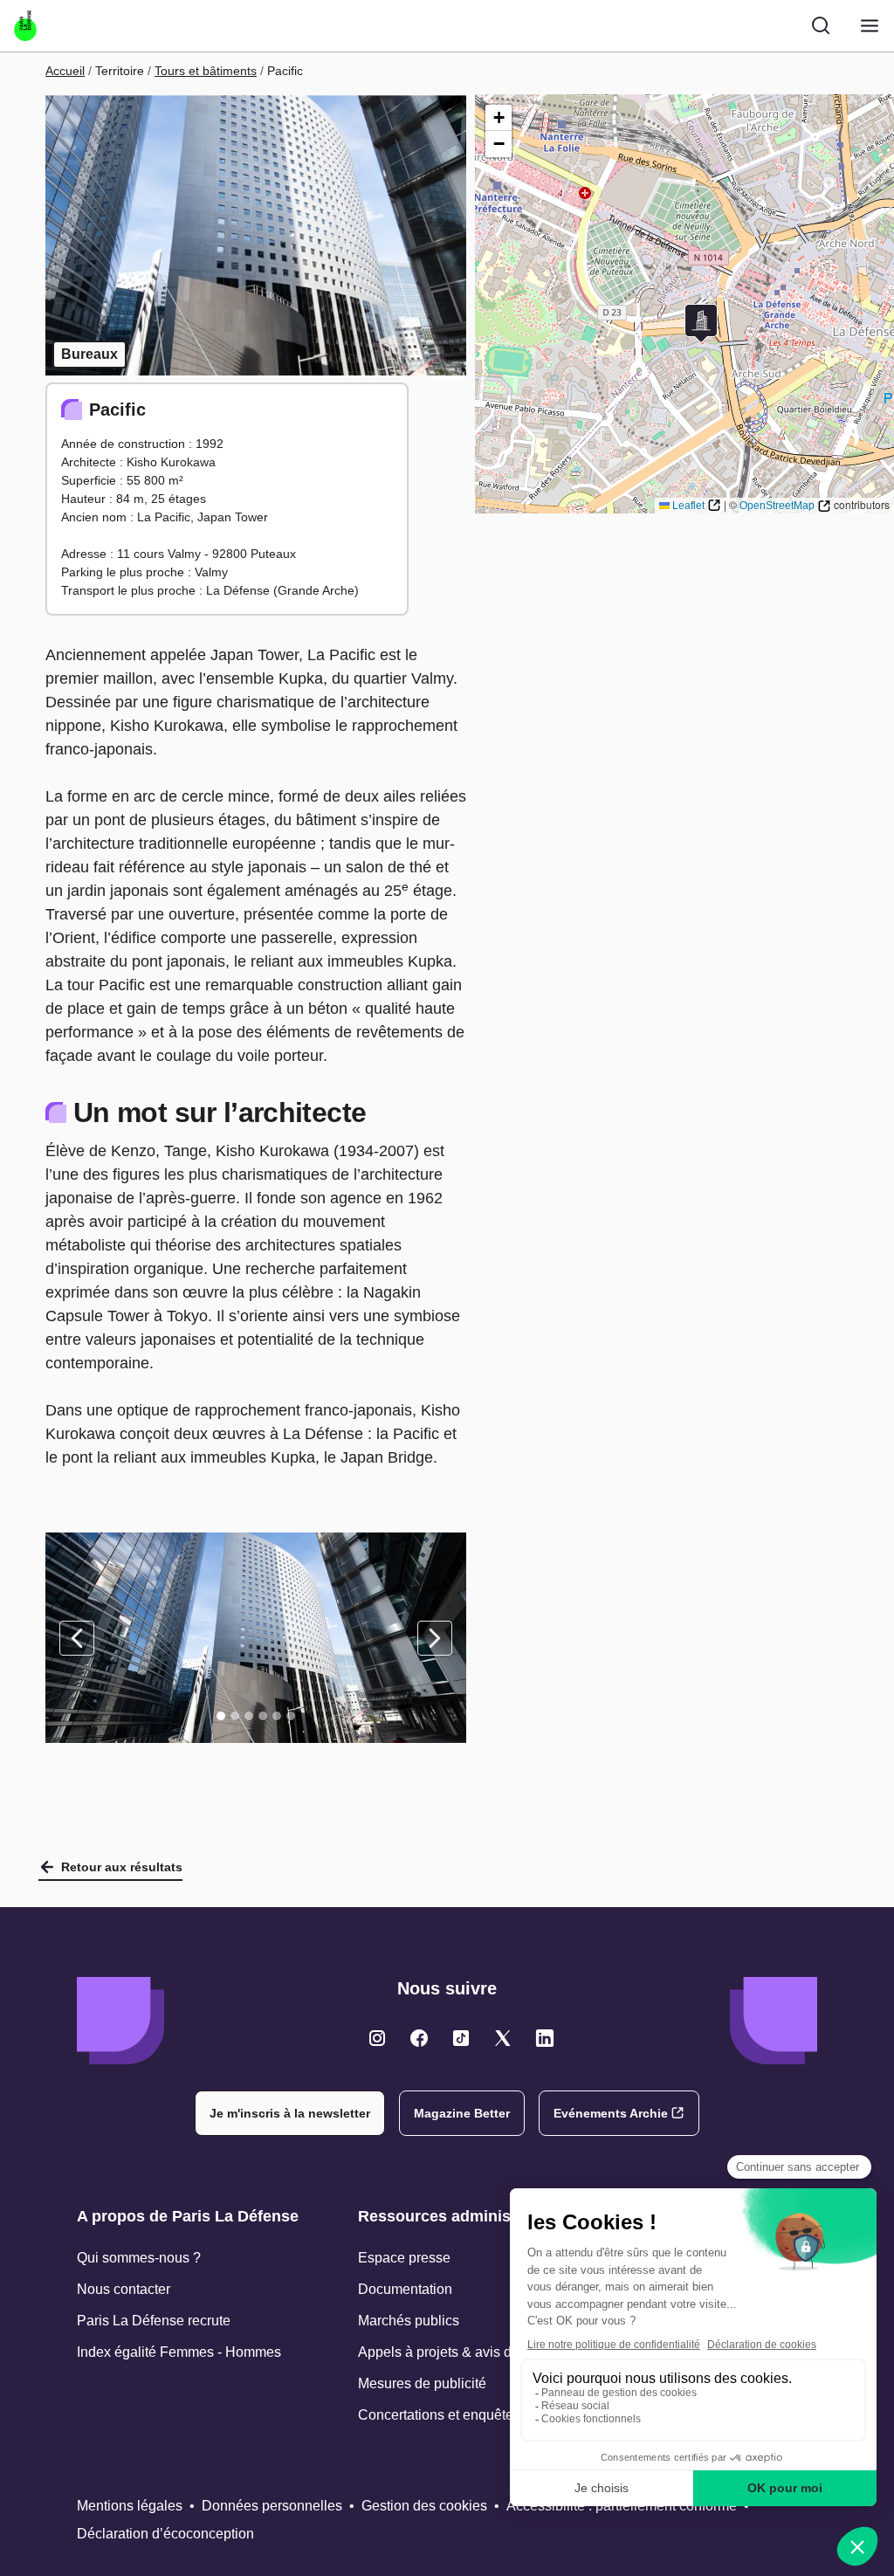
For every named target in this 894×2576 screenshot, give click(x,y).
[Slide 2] (235, 1716)
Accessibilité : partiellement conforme (622, 2506)
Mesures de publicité (422, 2383)
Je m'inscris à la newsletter (290, 2113)
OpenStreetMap (777, 506)
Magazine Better (462, 2113)
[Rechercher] (821, 25)
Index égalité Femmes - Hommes (179, 2352)
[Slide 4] (263, 1716)
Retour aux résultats (122, 1867)
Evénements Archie (611, 2113)
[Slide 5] (277, 1716)
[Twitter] (377, 2038)
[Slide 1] (221, 1716)
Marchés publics (409, 2321)
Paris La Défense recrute (154, 2321)
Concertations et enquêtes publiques (471, 2415)
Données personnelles (272, 2506)
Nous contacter (124, 2289)
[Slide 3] (249, 1716)
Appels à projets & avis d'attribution (467, 2352)
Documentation (405, 2289)
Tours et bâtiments (206, 71)
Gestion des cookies (424, 2506)
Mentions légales (130, 2506)
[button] (701, 324)
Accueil (65, 71)
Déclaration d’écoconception (165, 2534)
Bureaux (89, 354)
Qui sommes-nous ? (139, 2258)
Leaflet (688, 506)
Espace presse (404, 2258)
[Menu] (870, 26)
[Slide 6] (291, 1716)
